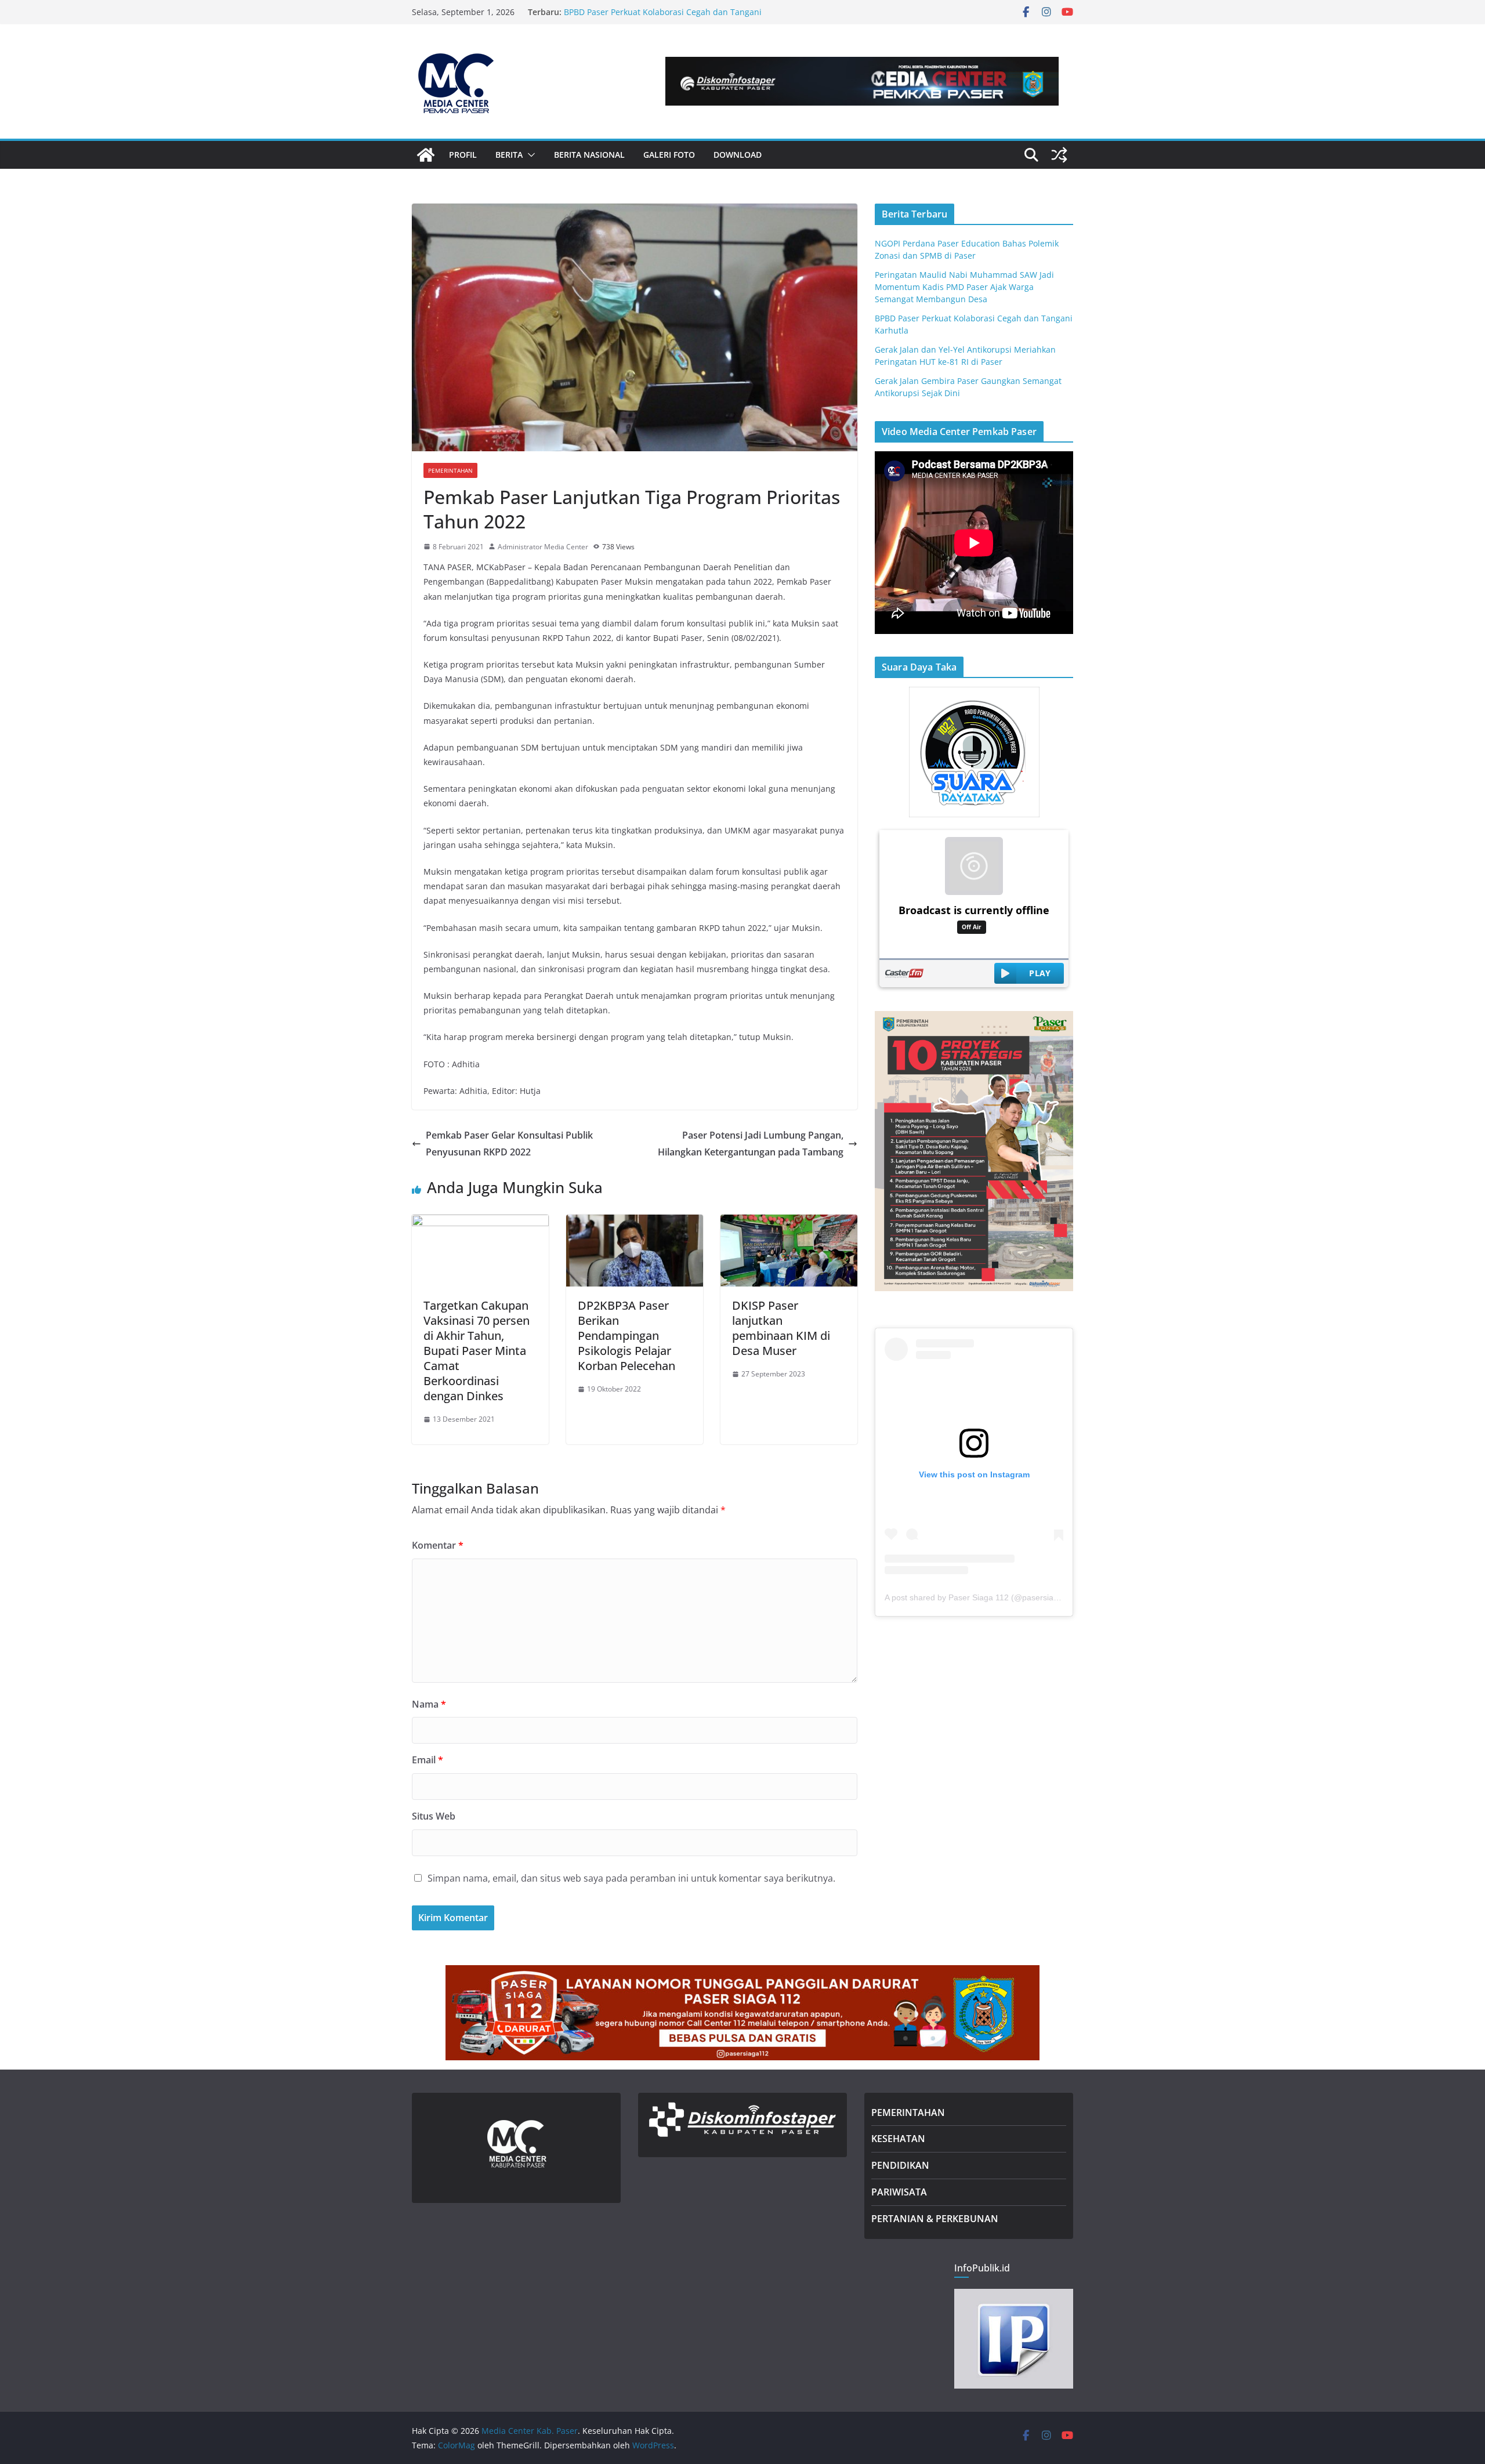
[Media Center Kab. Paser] (426, 155)
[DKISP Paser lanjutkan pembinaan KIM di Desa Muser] (789, 1223)
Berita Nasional (589, 155)
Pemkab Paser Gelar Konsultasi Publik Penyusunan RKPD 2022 (509, 1144)
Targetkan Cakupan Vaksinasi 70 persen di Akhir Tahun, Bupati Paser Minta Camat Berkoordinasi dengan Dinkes (477, 1351)
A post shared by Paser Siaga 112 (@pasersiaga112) (982, 1597)
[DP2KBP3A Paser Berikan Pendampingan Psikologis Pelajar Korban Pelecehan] (635, 1223)
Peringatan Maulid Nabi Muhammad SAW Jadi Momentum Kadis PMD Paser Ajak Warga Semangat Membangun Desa (964, 287)
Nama (429, 1704)
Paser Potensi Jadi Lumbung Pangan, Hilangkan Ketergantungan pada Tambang (751, 1144)
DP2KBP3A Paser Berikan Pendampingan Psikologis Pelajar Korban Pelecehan (626, 1336)
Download (738, 155)
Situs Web (434, 1816)
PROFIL (463, 155)
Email (428, 1760)
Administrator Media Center (543, 547)
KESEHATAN (898, 2139)
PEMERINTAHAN (908, 2112)
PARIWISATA (899, 2192)
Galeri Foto (669, 155)
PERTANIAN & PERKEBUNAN (935, 2219)
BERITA (509, 155)
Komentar (438, 1545)
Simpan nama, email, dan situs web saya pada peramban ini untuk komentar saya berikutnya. (631, 1878)
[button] (529, 155)
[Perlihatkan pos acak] (1059, 155)
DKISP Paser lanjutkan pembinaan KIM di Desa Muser (781, 1328)
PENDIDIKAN (900, 2165)
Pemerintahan (450, 470)
